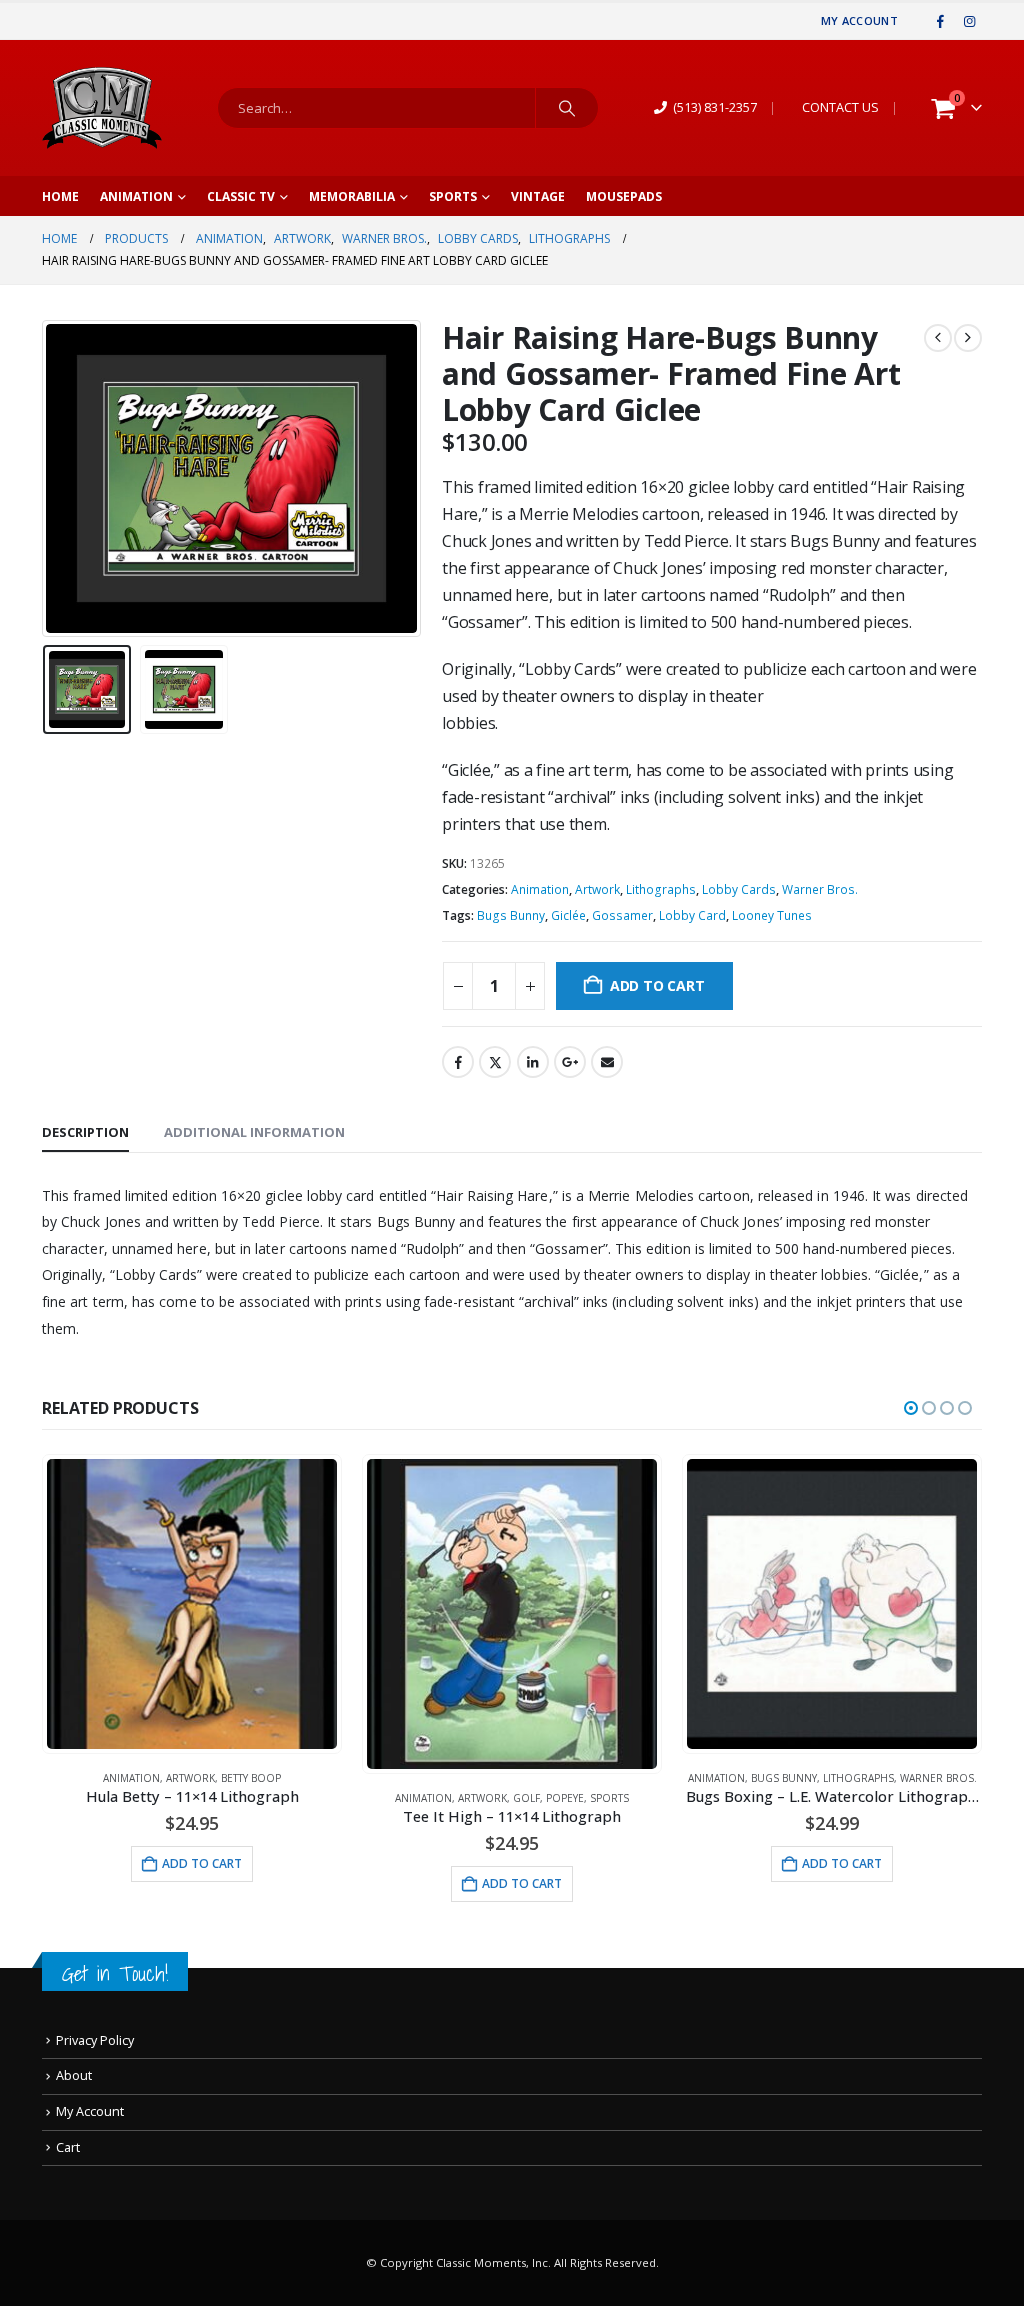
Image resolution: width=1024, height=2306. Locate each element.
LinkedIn (533, 1062)
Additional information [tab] (254, 1132)
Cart (68, 2147)
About (74, 2075)
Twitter (495, 1062)
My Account (859, 20)
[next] (968, 338)
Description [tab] (85, 1132)
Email (607, 1062)
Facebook (458, 1062)
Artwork (597, 889)
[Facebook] (941, 21)
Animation (136, 196)
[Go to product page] (192, 1604)
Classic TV (241, 196)
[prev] (938, 338)
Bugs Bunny (511, 915)
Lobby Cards (739, 889)
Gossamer (622, 915)
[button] (47, 479)
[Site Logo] (102, 108)
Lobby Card (692, 915)
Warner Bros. (820, 889)
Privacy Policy (95, 2040)
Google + (570, 1062)
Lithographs (661, 889)
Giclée (568, 915)
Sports (453, 196)
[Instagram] (969, 21)
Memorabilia (352, 196)
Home (60, 196)
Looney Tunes (772, 915)
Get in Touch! (115, 1973)
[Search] (567, 108)
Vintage (538, 196)
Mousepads (624, 196)
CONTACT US (840, 107)
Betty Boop (251, 1778)
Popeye (565, 1798)
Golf (526, 1798)
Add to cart (657, 985)
